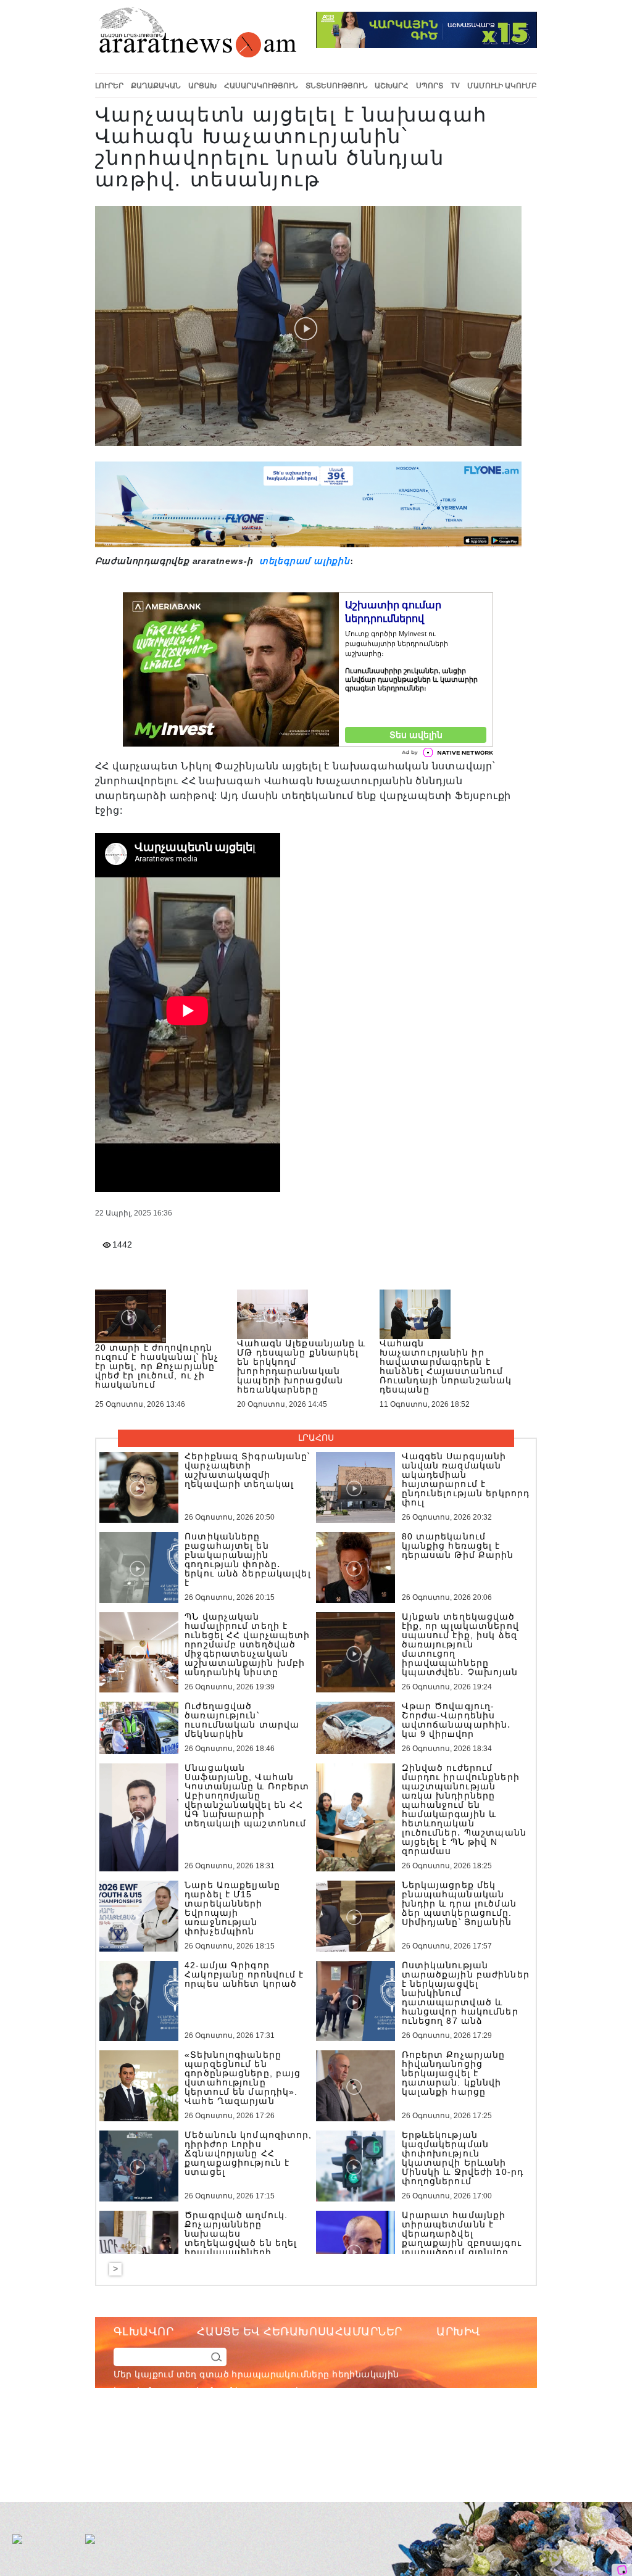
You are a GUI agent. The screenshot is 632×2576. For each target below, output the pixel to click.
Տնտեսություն (337, 86)
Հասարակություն (261, 86)
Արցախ (202, 86)
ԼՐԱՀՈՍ (316, 1438)
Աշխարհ (392, 86)
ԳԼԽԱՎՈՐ (144, 2332)
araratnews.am (359, 2441)
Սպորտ (430, 86)
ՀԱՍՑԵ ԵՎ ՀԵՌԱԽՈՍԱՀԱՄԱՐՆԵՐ (300, 2332)
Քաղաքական (156, 86)
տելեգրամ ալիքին (303, 561)
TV (455, 86)
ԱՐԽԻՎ (459, 2332)
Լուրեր (109, 86)
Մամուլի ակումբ (502, 86)
